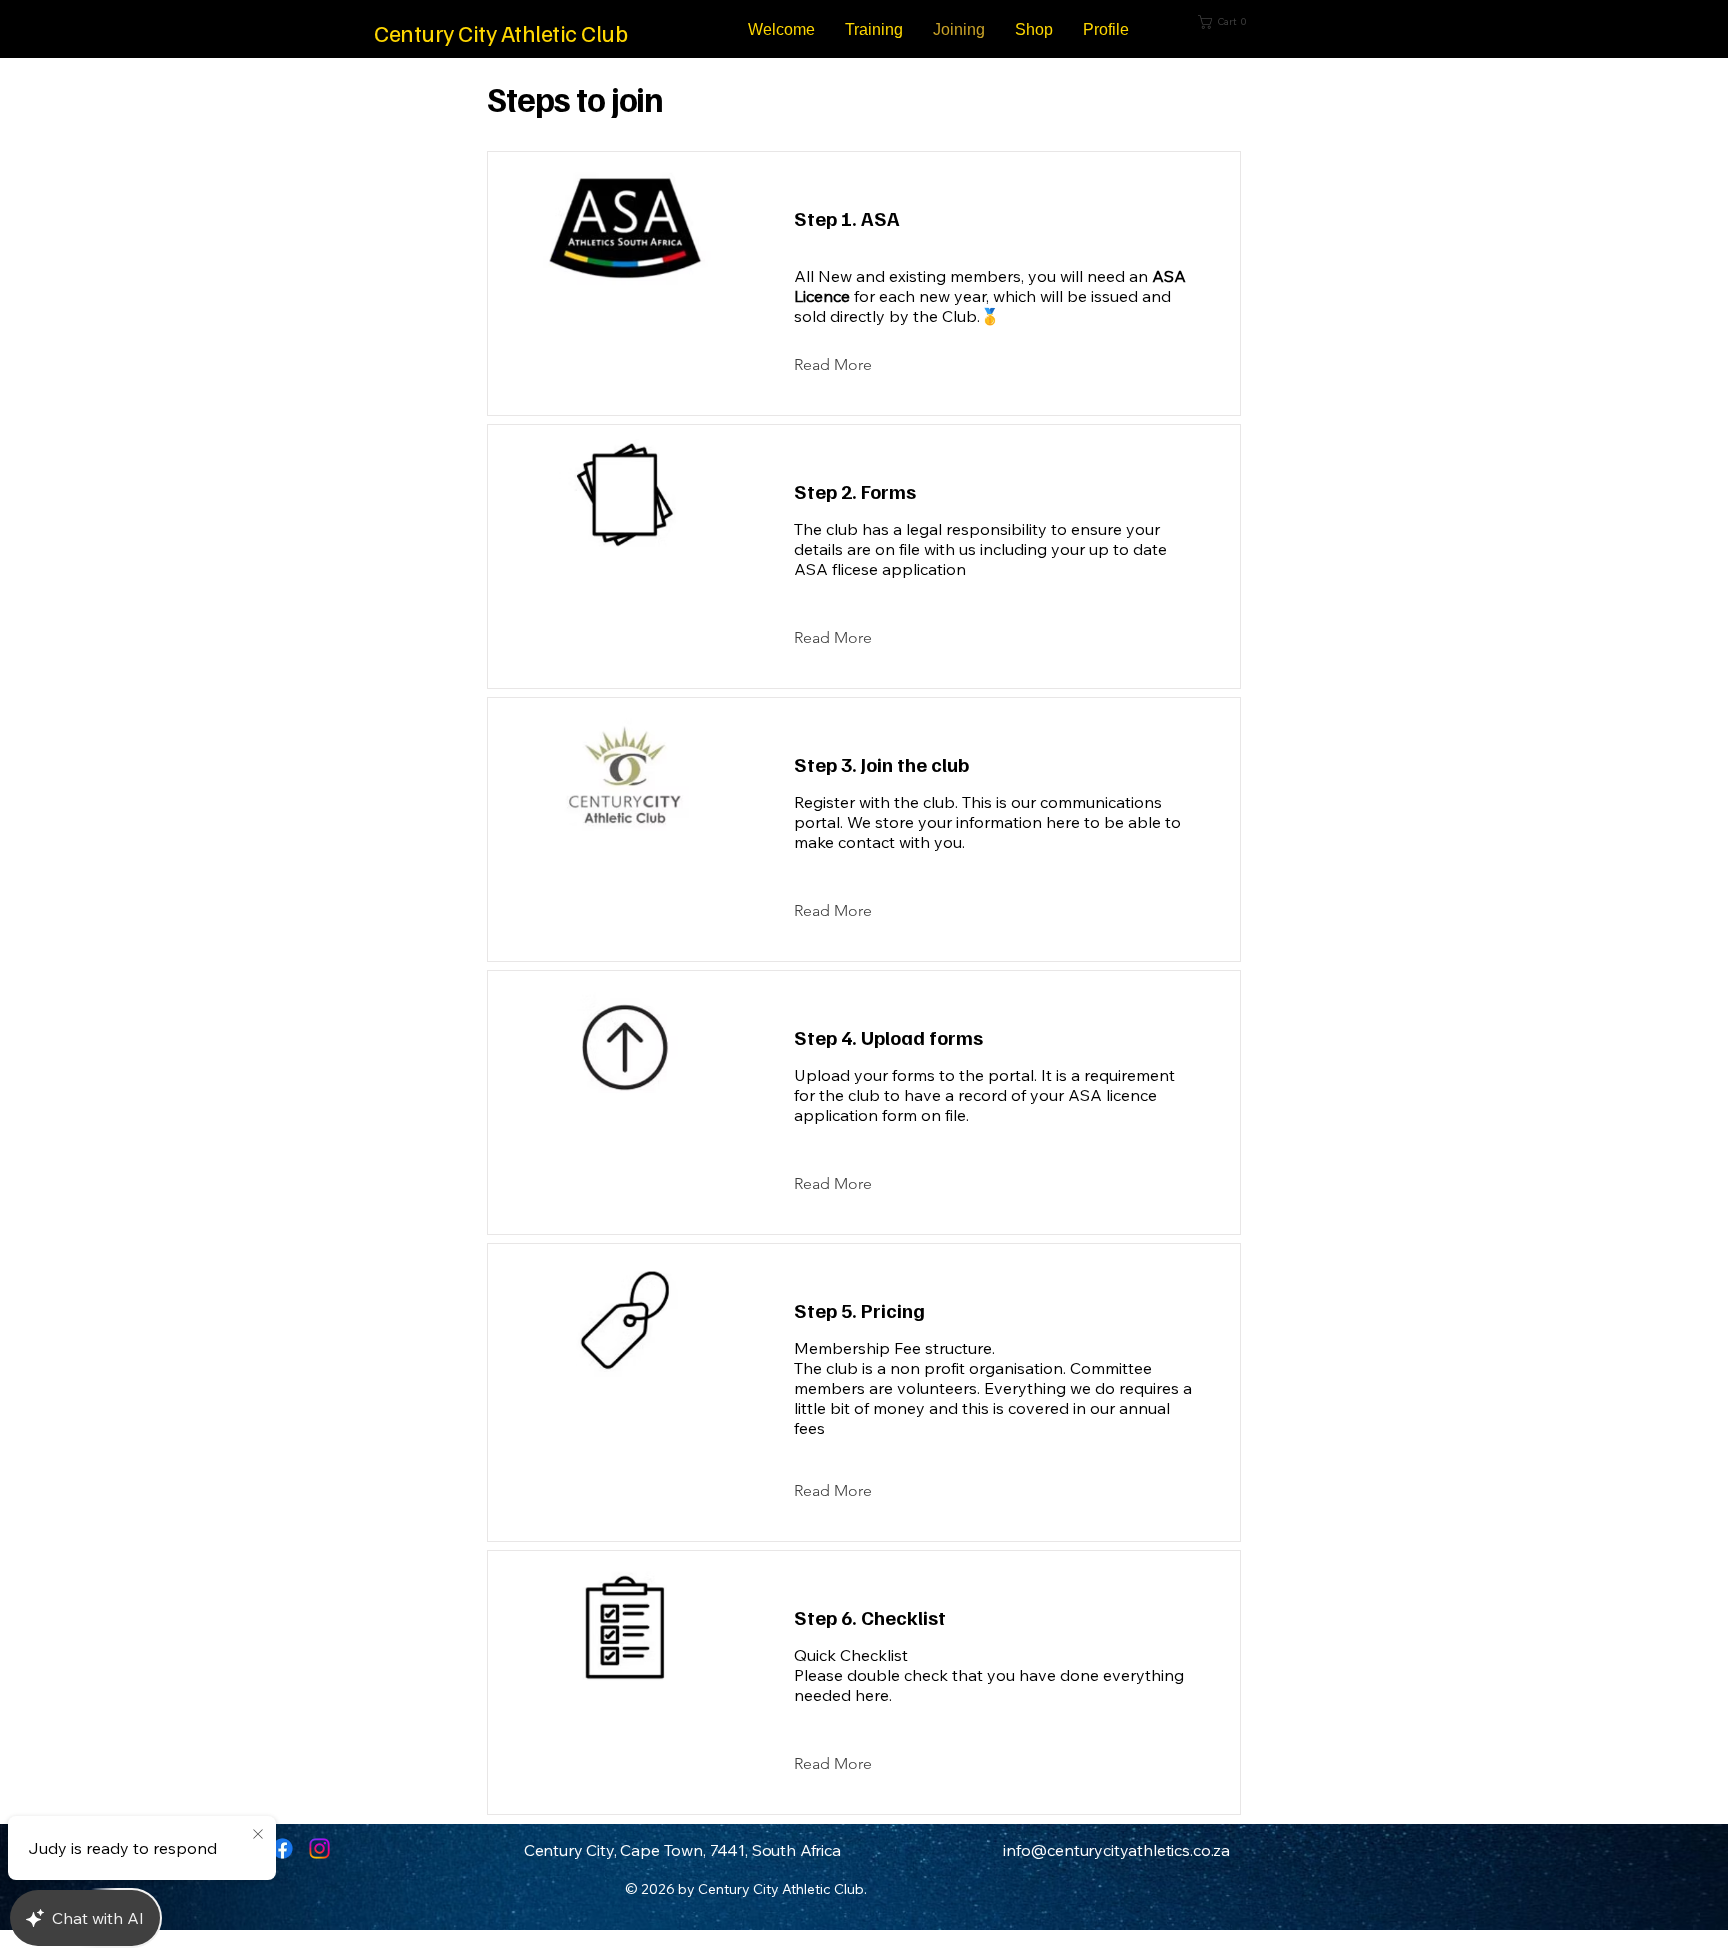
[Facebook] (282, 1848)
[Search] (1333, 29)
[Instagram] (319, 1848)
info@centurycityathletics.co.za (1116, 1850)
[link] (1242, 22)
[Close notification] (258, 1835)
